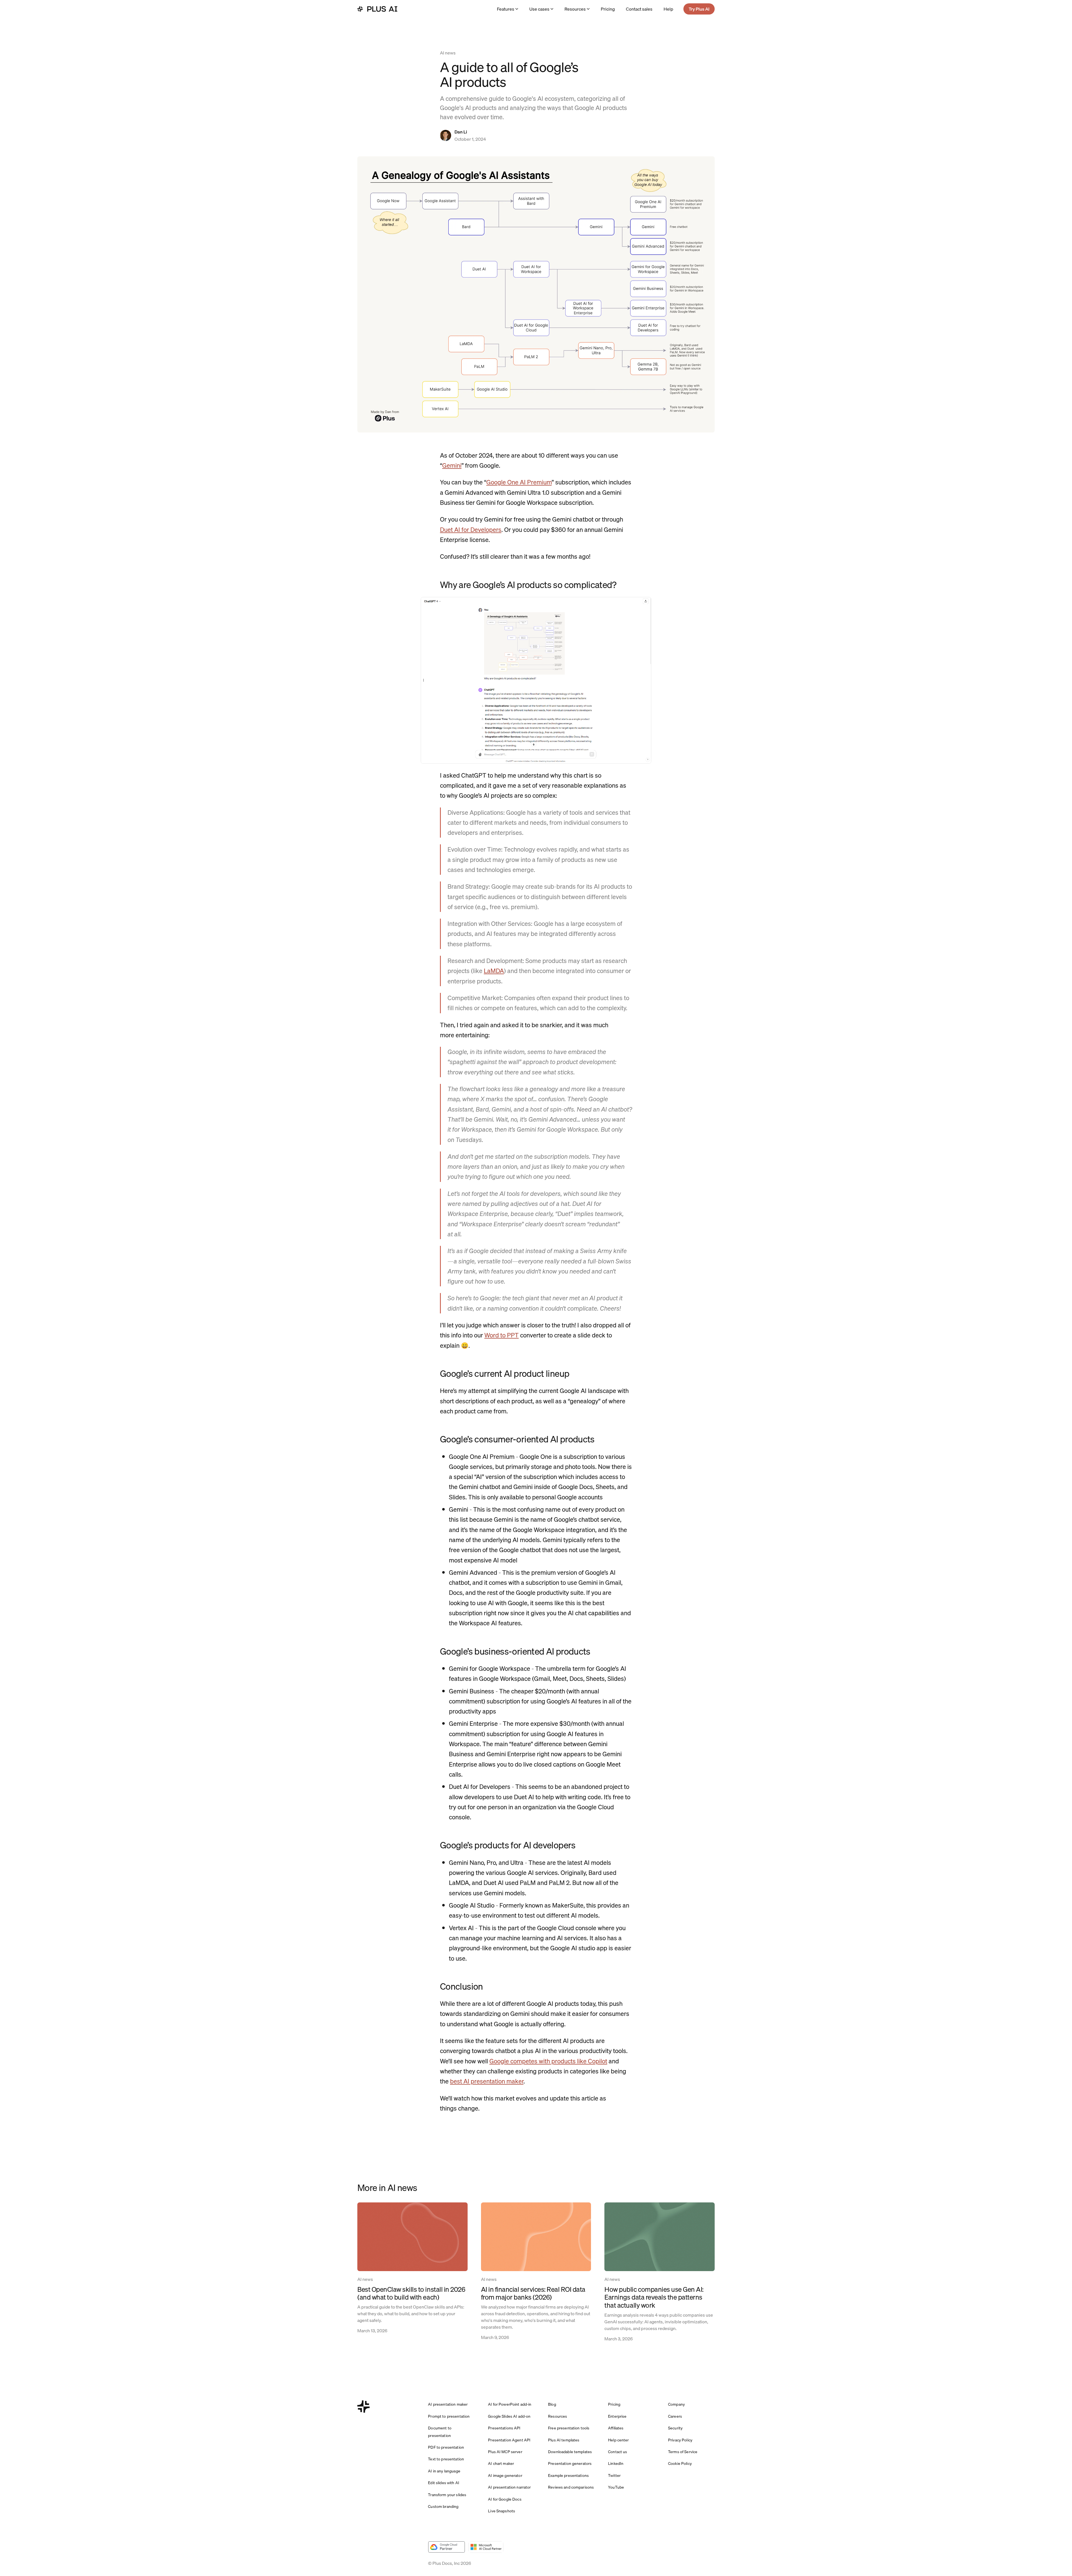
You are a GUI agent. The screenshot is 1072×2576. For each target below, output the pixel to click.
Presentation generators (570, 2463)
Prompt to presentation (449, 2416)
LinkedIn (616, 2463)
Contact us (618, 2452)
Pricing (608, 9)
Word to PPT (502, 1335)
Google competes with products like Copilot (548, 2061)
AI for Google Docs (505, 2499)
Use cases (539, 9)
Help (668, 9)
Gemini (452, 465)
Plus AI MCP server (505, 2452)
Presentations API (504, 2428)
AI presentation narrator (509, 2487)
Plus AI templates (564, 2440)
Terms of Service (683, 2452)
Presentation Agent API (509, 2440)
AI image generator (505, 2475)
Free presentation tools (569, 2428)
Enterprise (617, 2416)
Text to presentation (446, 2459)
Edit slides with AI (444, 2483)
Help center (618, 2440)
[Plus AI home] (377, 9)
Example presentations (568, 2475)
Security (675, 2428)
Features (506, 9)
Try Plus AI (699, 9)
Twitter (614, 2475)
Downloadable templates (570, 2452)
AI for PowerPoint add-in (510, 2404)
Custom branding (443, 2506)
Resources (575, 9)
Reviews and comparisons (571, 2487)
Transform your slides (447, 2495)
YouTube (616, 2487)
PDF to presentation (446, 2447)
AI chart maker (501, 2463)
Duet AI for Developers (471, 530)
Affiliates (616, 2428)
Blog (552, 2404)
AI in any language (444, 2471)
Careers (675, 2416)
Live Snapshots (502, 2511)
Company (676, 2404)
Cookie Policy (680, 2463)
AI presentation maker (448, 2404)
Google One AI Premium (519, 482)
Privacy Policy (680, 2440)
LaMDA (494, 971)
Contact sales (639, 9)
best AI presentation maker (487, 2081)
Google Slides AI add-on (509, 2416)
